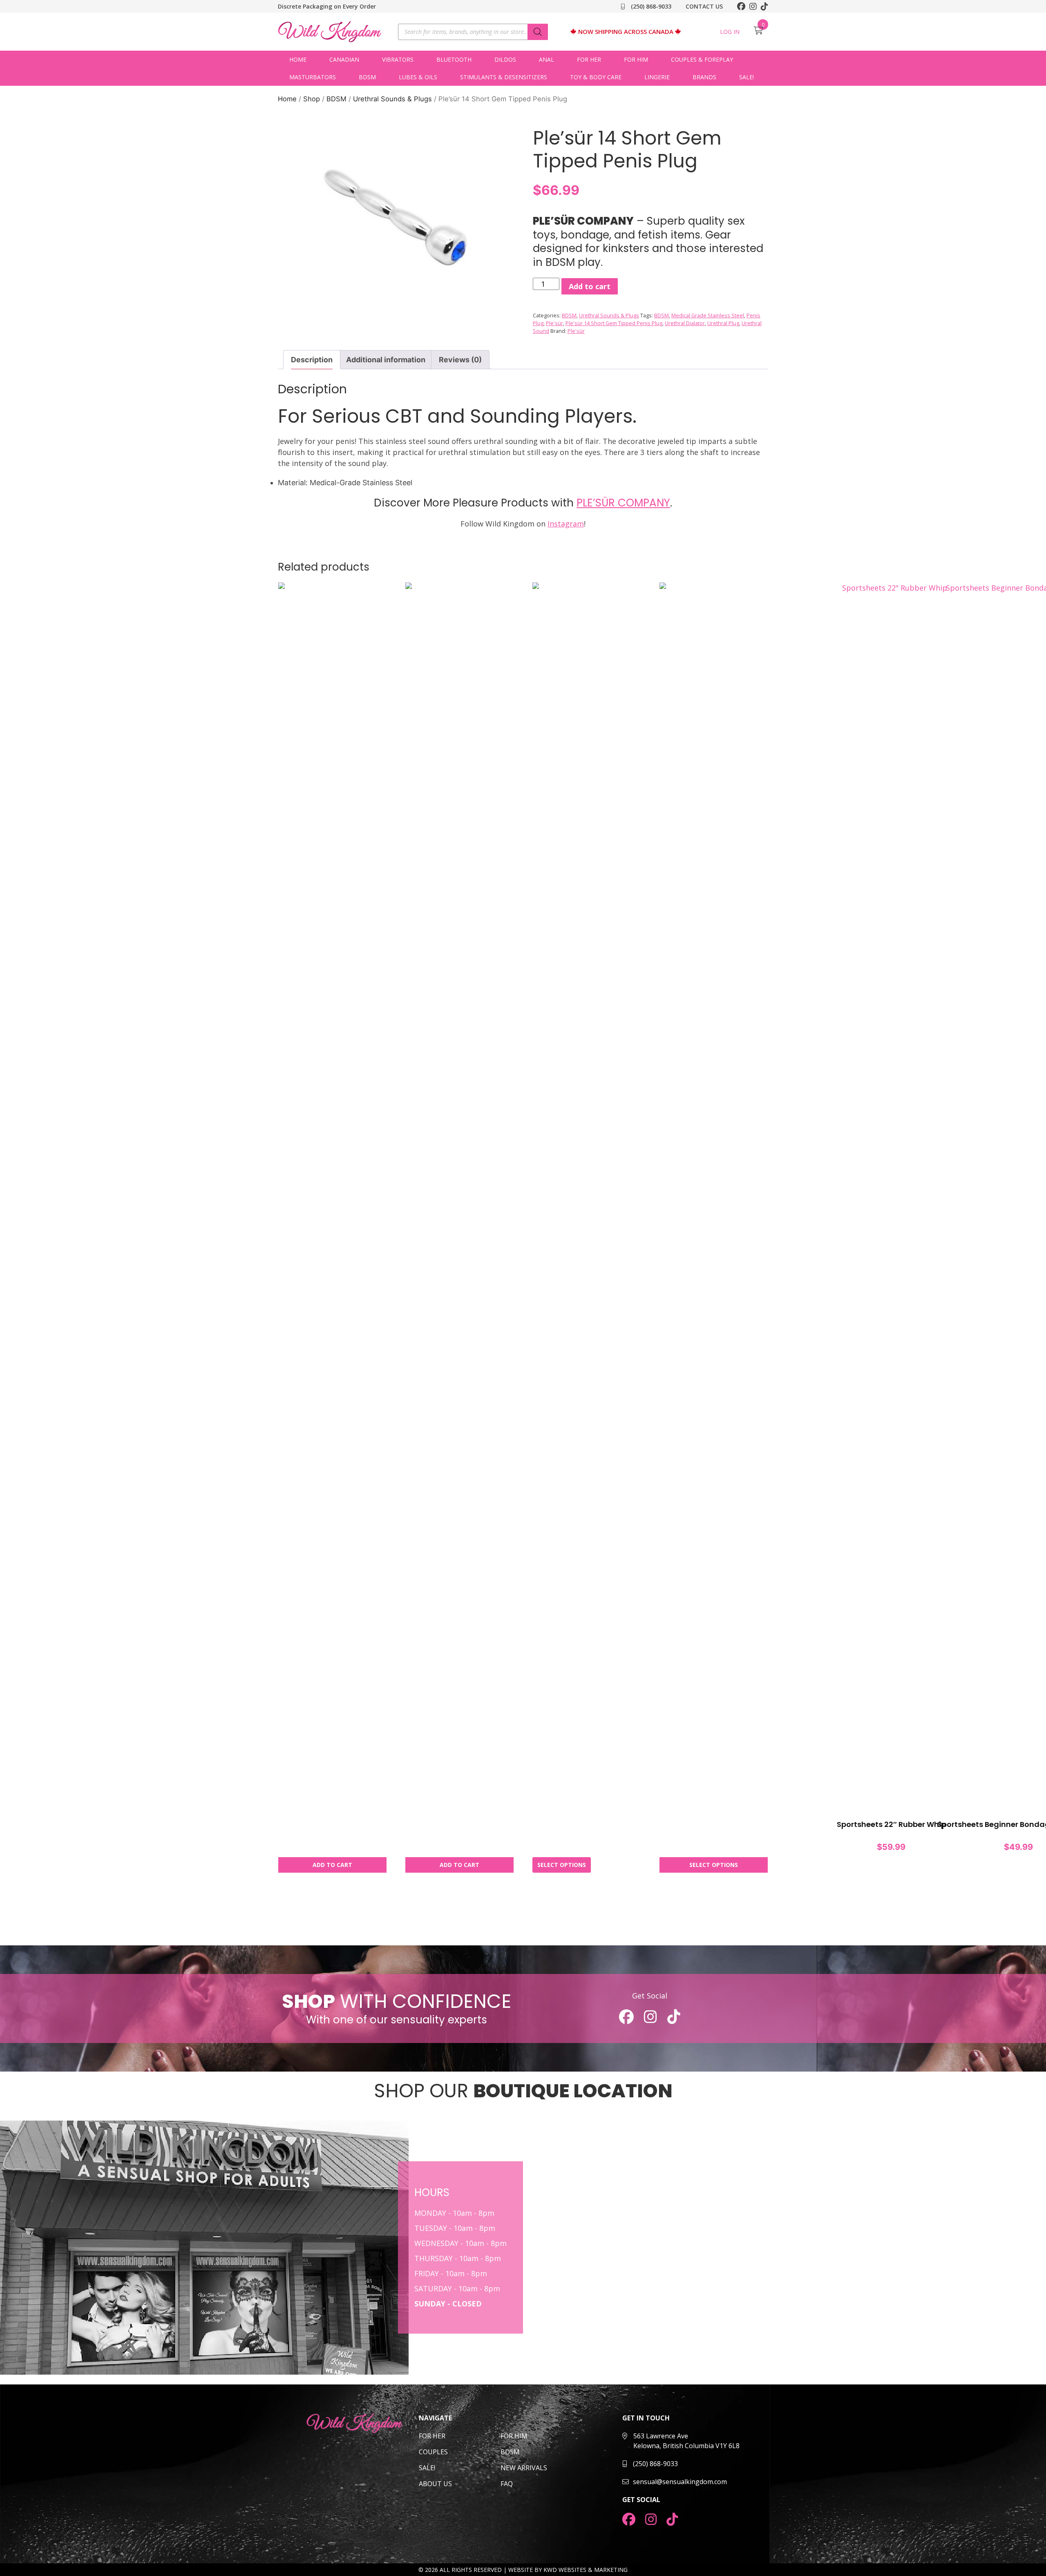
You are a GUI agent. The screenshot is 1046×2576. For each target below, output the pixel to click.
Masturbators (313, 77)
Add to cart (590, 286)
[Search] (538, 32)
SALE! (747, 77)
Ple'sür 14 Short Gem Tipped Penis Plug (614, 323)
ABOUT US (435, 2484)
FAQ (507, 2484)
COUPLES (433, 2452)
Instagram (566, 524)
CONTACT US (704, 6)
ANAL (546, 59)
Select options (562, 1865)
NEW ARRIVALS (524, 2468)
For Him (636, 59)
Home (298, 59)
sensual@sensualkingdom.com (680, 2482)
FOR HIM (514, 2436)
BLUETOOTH (454, 59)
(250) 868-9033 (650, 6)
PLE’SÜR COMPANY (623, 503)
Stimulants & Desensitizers (504, 77)
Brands (704, 77)
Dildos (505, 59)
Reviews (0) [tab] (460, 360)
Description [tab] (312, 360)
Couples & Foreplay (702, 59)
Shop (312, 99)
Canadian (344, 59)
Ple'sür (554, 323)
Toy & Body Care (596, 77)
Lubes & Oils (418, 77)
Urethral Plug (723, 323)
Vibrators (398, 59)
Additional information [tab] (386, 360)
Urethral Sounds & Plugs (392, 99)
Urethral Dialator (685, 323)
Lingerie (657, 77)
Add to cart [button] (332, 1865)
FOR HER (432, 2436)
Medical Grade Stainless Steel (708, 316)
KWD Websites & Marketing (586, 2570)
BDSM (367, 77)
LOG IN (730, 32)
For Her (589, 59)
